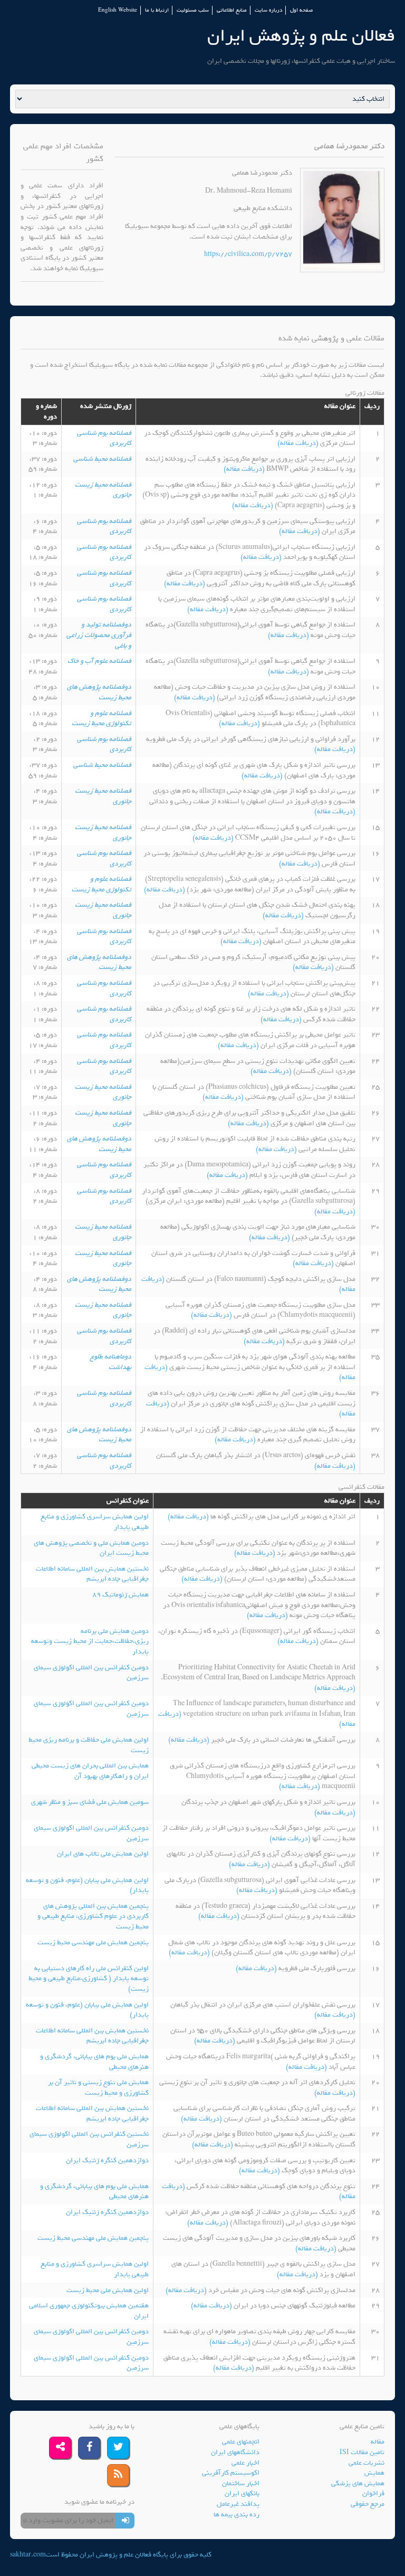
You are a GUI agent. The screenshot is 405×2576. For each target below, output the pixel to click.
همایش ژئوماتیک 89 (120, 1595)
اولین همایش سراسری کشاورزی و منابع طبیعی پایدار (95, 1522)
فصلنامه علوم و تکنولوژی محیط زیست (102, 719)
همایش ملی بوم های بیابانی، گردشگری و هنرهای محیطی (94, 2062)
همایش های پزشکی (358, 2483)
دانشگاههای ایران (235, 2452)
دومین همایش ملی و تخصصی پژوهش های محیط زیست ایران (91, 1548)
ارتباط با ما (157, 10)
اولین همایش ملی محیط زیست (108, 2290)
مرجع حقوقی (368, 2504)
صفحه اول (301, 10)
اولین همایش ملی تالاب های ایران (103, 1854)
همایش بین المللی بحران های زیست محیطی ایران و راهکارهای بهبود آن (90, 1771)
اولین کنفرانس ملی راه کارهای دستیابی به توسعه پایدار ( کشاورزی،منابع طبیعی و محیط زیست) (89, 1979)
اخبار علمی (245, 2463)
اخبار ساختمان (241, 2483)
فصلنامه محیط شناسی (102, 459)
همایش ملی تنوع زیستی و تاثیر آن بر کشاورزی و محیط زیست (98, 2088)
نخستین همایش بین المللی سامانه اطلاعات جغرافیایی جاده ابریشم (92, 1574)
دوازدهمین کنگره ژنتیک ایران (107, 2160)
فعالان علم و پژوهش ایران (301, 36)
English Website (118, 10)
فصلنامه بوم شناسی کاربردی (104, 438)
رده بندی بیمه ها (237, 2515)
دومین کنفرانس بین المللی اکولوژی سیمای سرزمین (91, 1673)
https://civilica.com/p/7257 (248, 254)
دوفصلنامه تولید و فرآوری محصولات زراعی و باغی (99, 635)
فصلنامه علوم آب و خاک (99, 661)
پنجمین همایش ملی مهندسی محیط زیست (93, 1942)
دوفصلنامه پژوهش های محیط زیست (99, 692)
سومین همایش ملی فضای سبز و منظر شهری (90, 1802)
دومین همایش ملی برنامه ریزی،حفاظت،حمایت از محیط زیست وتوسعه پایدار (90, 1641)
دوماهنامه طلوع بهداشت (111, 1362)
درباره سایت (268, 10)
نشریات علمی (367, 2463)
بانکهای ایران (242, 2493)
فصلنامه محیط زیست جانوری (103, 490)
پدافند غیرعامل (238, 2504)
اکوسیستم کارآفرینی (231, 2473)
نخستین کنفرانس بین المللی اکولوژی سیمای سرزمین (89, 2139)
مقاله (378, 2442)
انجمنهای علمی (241, 2442)
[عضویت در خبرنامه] (125, 2521)
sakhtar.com (28, 2555)
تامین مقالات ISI (362, 2452)
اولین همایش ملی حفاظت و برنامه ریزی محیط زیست (89, 1745)
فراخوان (373, 2493)
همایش (374, 2473)
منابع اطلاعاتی (232, 10)
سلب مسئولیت (193, 10)
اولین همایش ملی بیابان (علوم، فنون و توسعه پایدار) (87, 1885)
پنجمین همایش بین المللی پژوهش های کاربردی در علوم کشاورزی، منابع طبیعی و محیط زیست (93, 1916)
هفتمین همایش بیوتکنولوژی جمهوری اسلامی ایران (89, 2311)
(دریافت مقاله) (299, 443)
